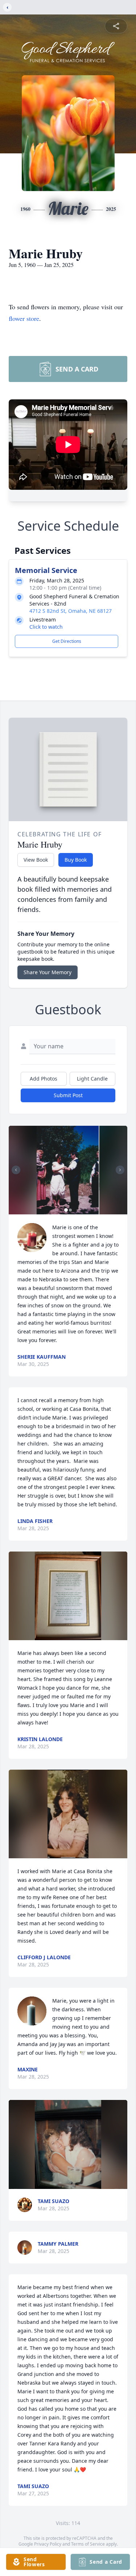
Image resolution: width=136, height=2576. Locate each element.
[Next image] (120, 1170)
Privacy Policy (48, 2544)
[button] (68, 1170)
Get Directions (67, 641)
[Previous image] (16, 1170)
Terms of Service (88, 2544)
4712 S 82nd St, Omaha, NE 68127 (71, 611)
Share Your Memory (48, 972)
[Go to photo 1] (66, 1210)
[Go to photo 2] (70, 1210)
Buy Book (76, 860)
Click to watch (46, 627)
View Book (36, 860)
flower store (24, 318)
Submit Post (68, 1095)
